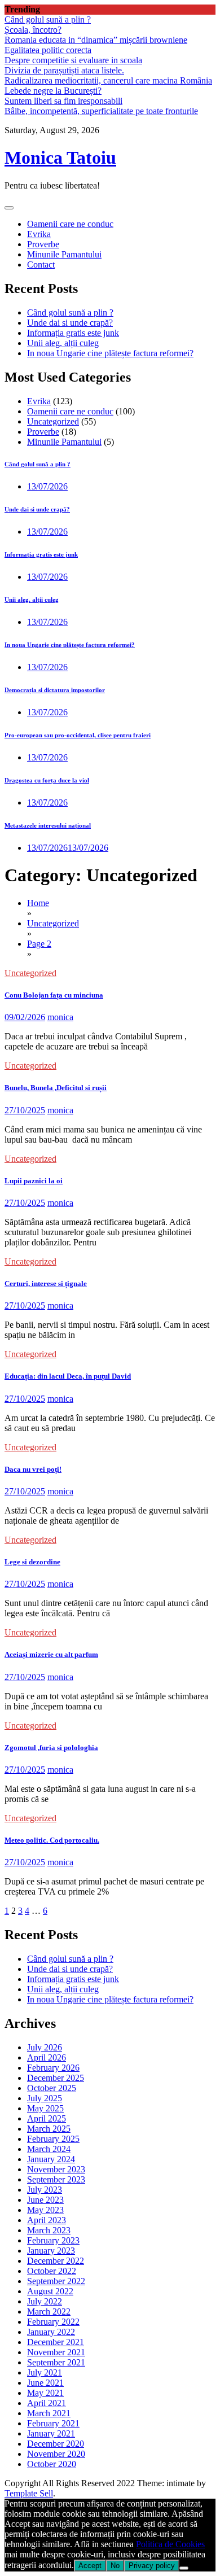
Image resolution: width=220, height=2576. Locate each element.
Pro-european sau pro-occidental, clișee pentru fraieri (78, 735)
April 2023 (47, 2220)
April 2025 (47, 2118)
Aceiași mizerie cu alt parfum (51, 1654)
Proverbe (43, 244)
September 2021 (56, 2362)
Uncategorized (53, 421)
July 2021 (45, 2372)
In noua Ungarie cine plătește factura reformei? (110, 353)
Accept (90, 2566)
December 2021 (56, 2342)
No (115, 2566)
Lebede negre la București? (53, 91)
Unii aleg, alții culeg (63, 343)
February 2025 (53, 2139)
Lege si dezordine (32, 1562)
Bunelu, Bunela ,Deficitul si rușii (56, 1088)
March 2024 (49, 2149)
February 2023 (53, 2240)
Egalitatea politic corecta (48, 50)
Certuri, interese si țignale (46, 1283)
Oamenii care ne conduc (70, 224)
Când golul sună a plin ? (48, 19)
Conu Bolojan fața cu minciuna (54, 995)
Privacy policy (152, 2566)
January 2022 (51, 2332)
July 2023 (45, 2190)
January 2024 (51, 2159)
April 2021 (47, 2403)
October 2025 (52, 2088)
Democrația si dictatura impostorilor (55, 690)
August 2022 (50, 2291)
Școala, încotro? (33, 30)
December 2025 (56, 2078)
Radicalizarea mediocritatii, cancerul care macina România (108, 80)
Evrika (39, 234)
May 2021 (45, 2393)
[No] (184, 2568)
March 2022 (49, 2312)
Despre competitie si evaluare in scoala (73, 60)
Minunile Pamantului (64, 254)
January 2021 (51, 2433)
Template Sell (29, 2493)
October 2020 (52, 2464)
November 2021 (56, 2352)
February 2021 (53, 2423)
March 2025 (49, 2129)
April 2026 (47, 2057)
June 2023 (45, 2200)
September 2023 (56, 2179)
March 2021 (49, 2413)
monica (60, 1017)
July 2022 (45, 2301)
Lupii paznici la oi (34, 1181)
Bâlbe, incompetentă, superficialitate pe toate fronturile (101, 111)
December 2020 (56, 2444)
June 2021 (45, 2383)
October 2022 (52, 2271)
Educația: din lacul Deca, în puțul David (68, 1376)
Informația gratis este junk (73, 333)
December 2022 (56, 2261)
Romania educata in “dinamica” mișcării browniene (96, 40)
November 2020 (56, 2454)
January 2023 (51, 2251)
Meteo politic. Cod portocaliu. (52, 1840)
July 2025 (45, 2098)
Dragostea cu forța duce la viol (47, 780)
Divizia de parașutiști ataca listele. (64, 70)
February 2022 (53, 2322)
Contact (41, 264)
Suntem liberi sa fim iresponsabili (63, 101)
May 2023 (45, 2210)
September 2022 (56, 2281)
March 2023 (49, 2230)
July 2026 (45, 2047)
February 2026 (53, 2068)
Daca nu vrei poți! (33, 1469)
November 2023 (56, 2169)
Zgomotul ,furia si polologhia (51, 1748)
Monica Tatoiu (60, 158)
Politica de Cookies (170, 2544)
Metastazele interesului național (48, 825)
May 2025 (45, 2108)
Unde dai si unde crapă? (70, 323)
